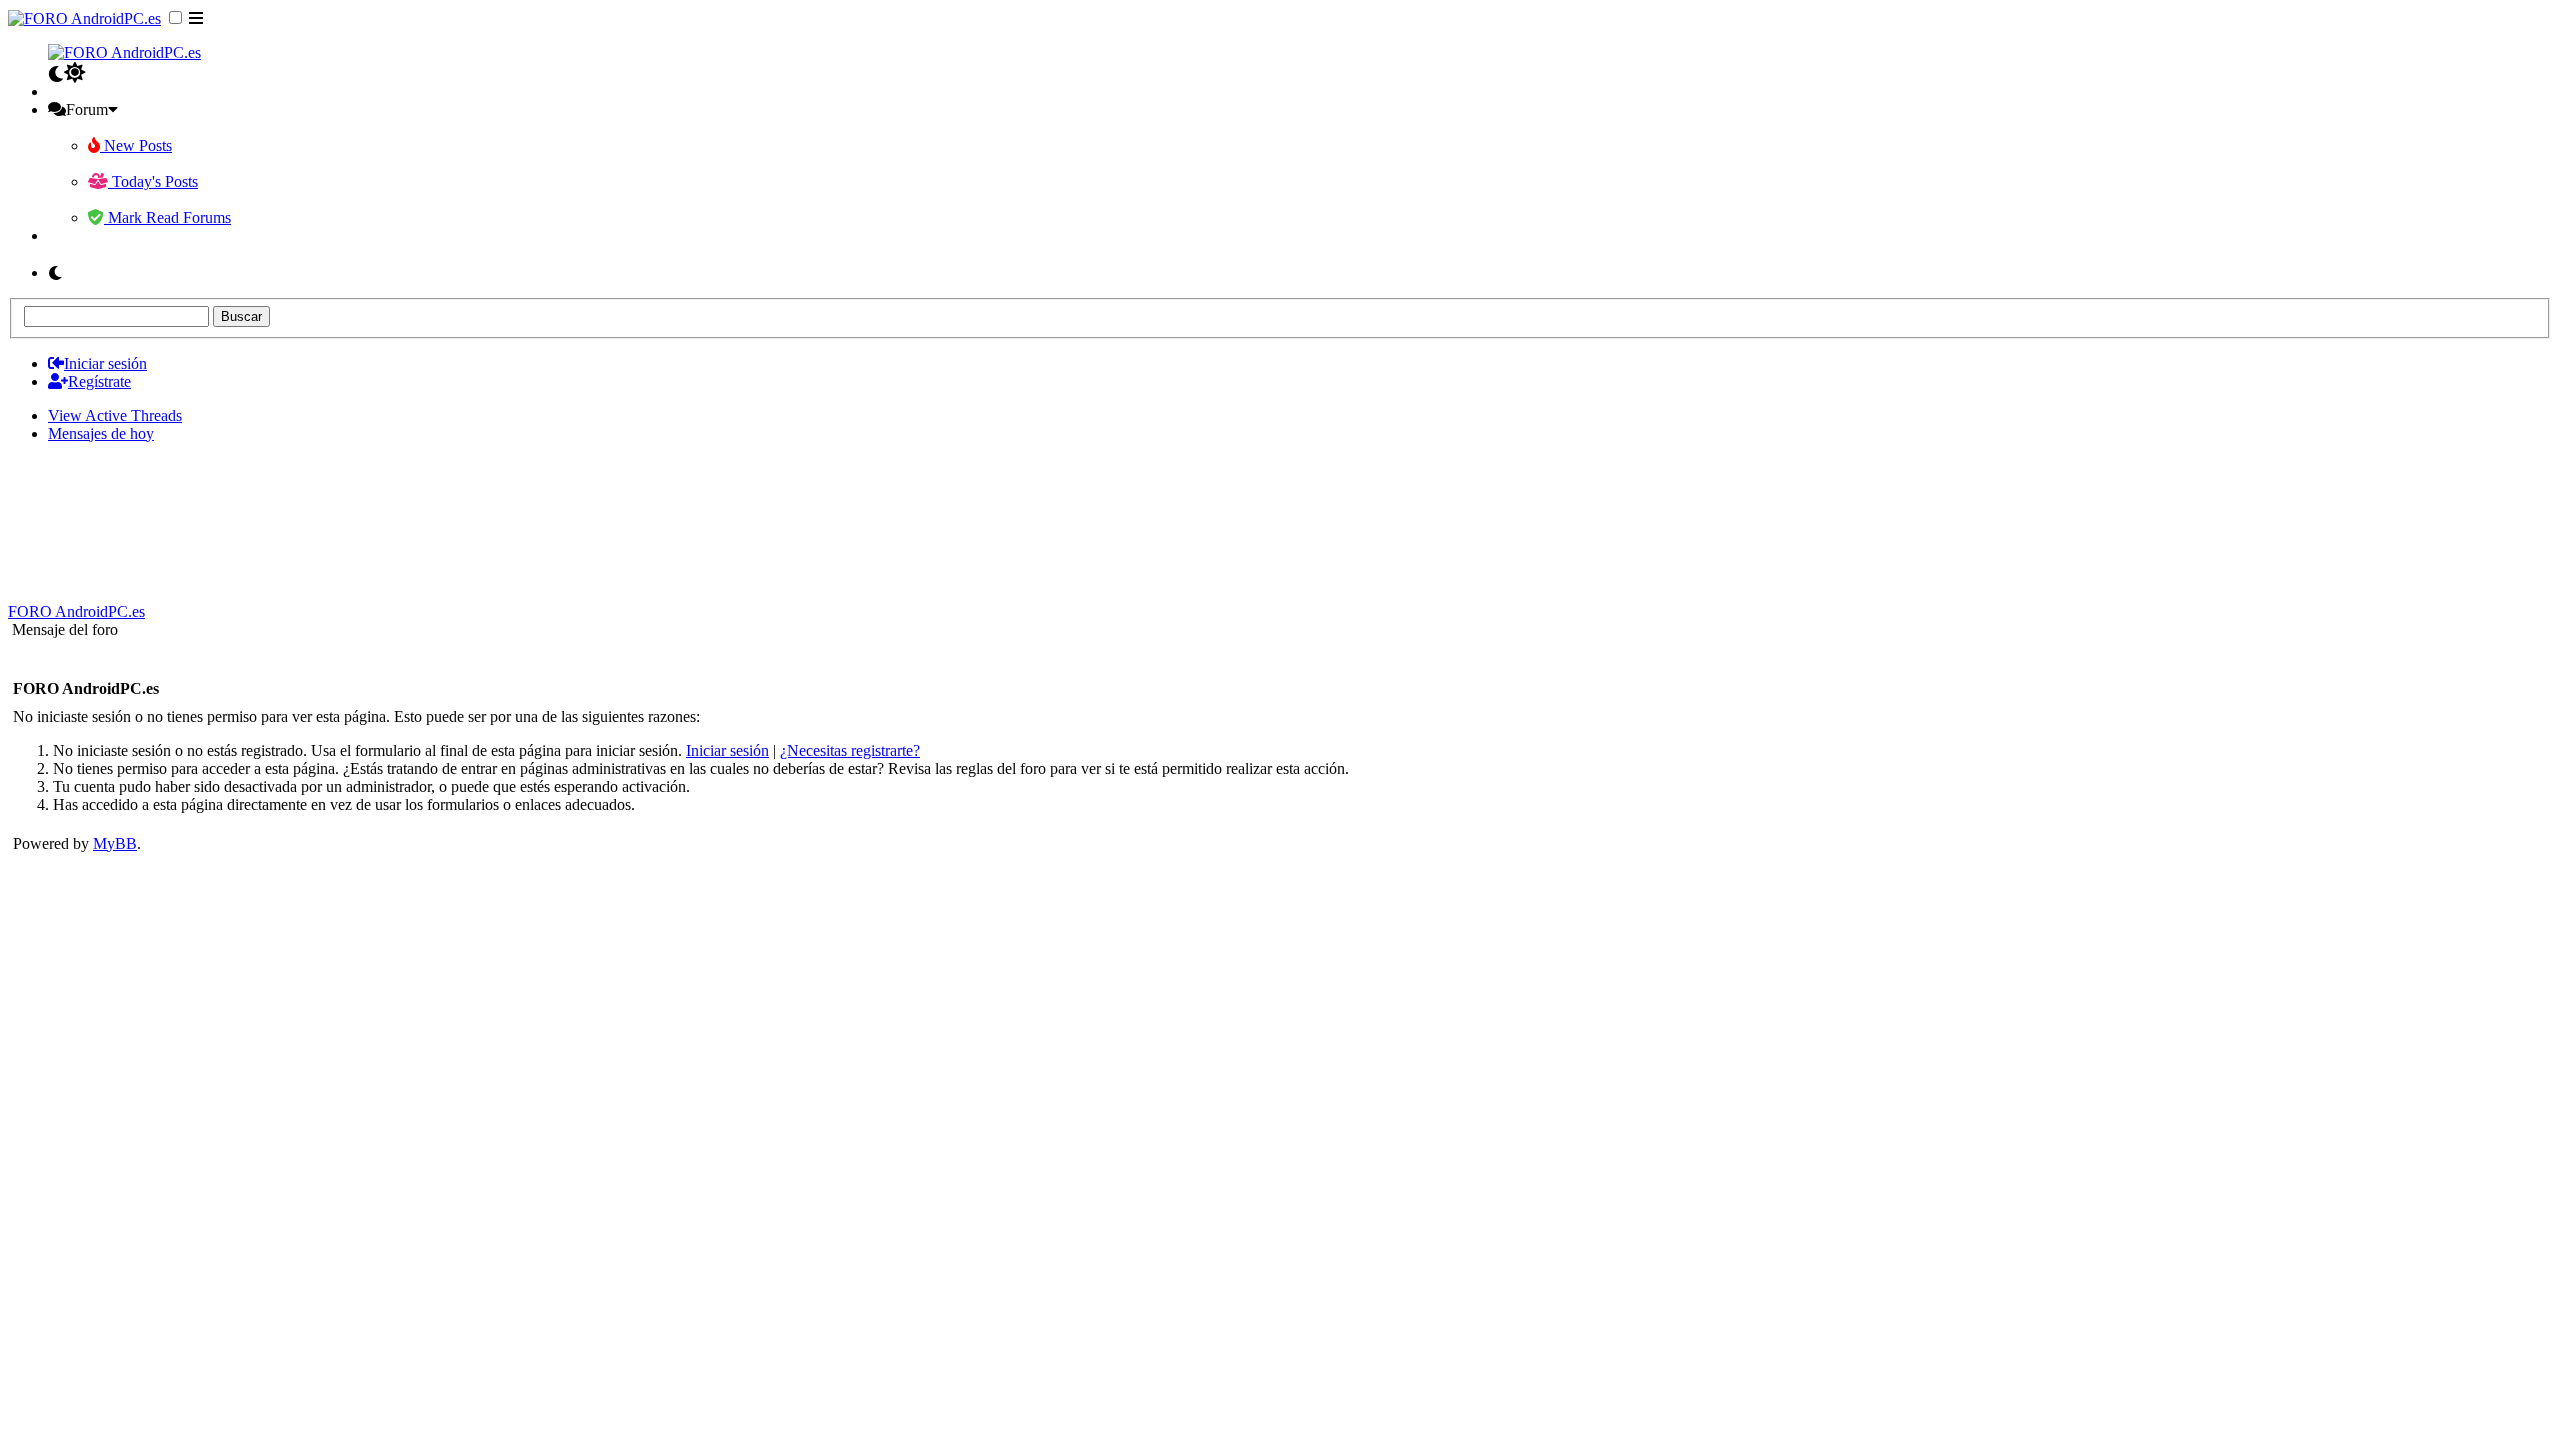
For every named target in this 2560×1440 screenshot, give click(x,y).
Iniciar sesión (727, 750)
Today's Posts (153, 181)
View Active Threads (115, 415)
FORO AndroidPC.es (76, 611)
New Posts (136, 145)
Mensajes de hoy (101, 433)
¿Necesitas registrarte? (850, 750)
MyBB (115, 843)
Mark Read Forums (167, 217)
